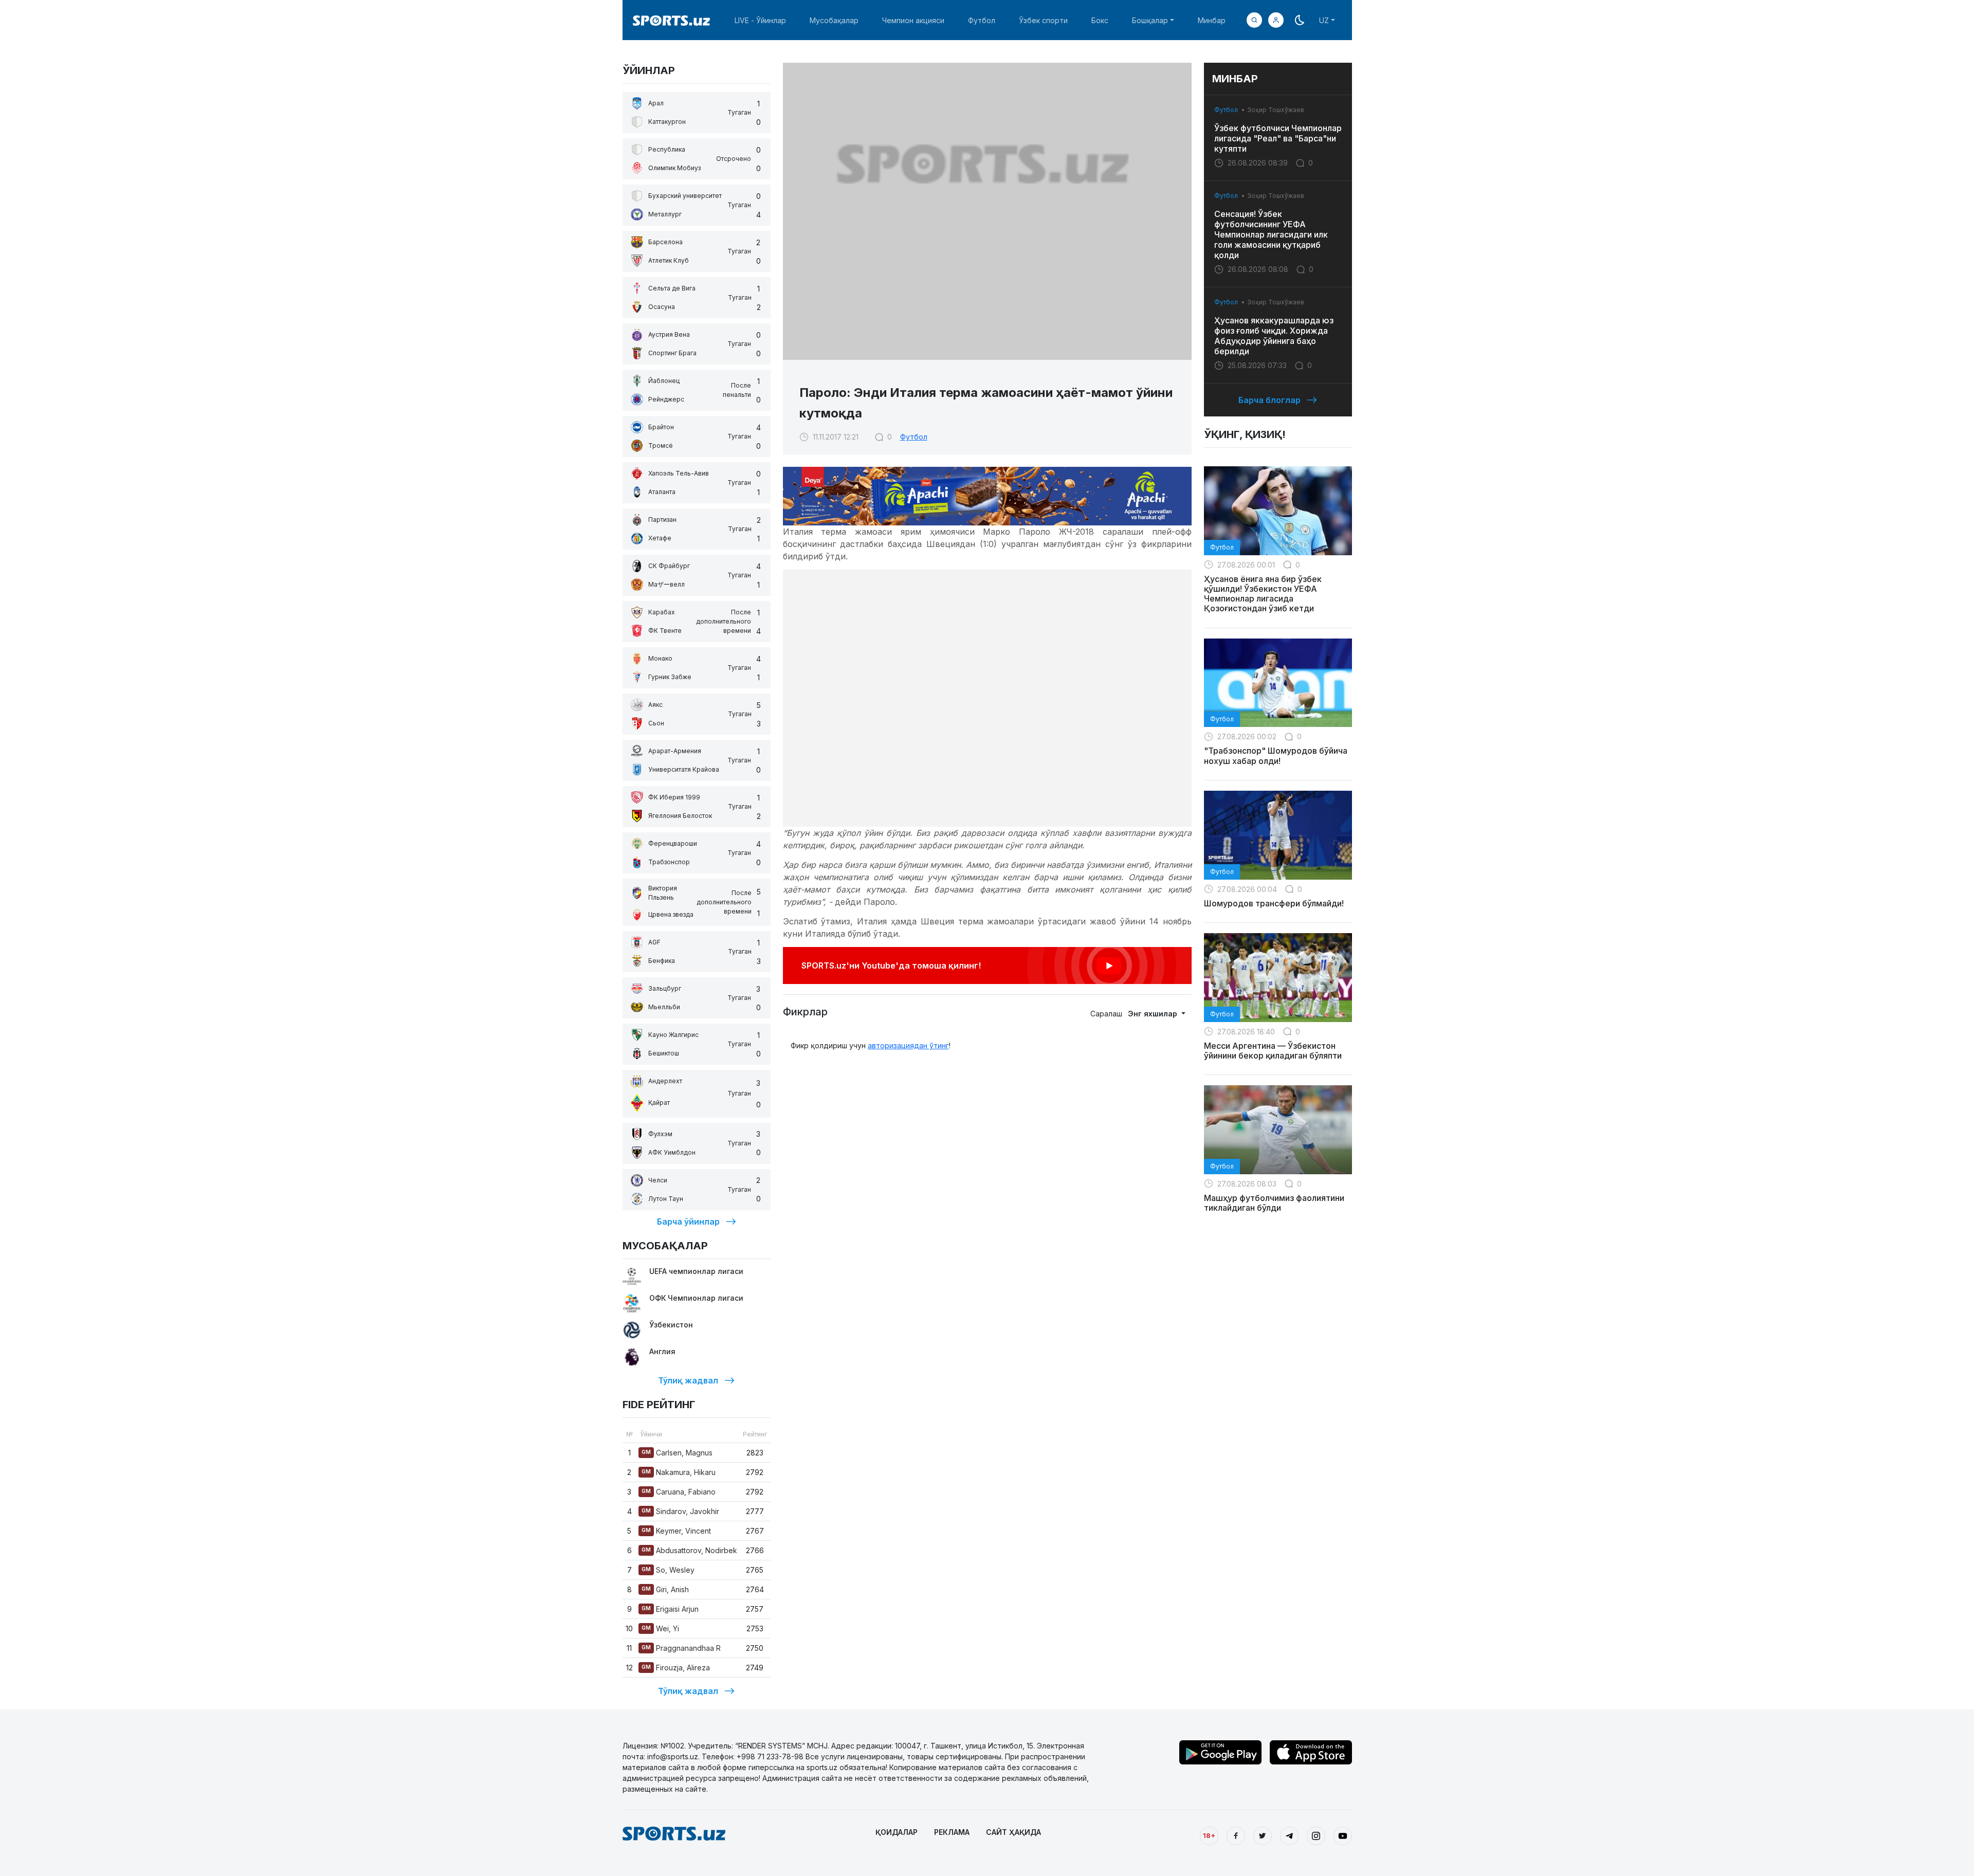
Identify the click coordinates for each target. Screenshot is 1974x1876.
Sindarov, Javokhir (680, 1511)
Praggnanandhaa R (681, 1648)
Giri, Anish (665, 1589)
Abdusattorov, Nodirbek (689, 1550)
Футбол (982, 20)
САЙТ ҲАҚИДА (1013, 1832)
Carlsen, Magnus (677, 1453)
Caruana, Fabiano (679, 1492)
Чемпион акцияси (913, 20)
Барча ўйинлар (688, 1222)
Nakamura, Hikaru (679, 1472)
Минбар (1212, 20)
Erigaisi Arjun (670, 1609)
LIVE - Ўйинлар (760, 20)
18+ (1209, 1835)
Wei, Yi (660, 1628)
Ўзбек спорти (1043, 20)
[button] (1276, 20)
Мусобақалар (834, 20)
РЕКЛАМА (952, 1832)
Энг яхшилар (1154, 1014)
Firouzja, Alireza (676, 1668)
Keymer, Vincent (676, 1531)
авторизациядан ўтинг (908, 1045)
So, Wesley (668, 1570)
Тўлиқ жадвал (688, 1380)
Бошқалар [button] (1150, 20)
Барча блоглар (1269, 400)
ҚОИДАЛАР (897, 1832)
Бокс (1100, 20)
